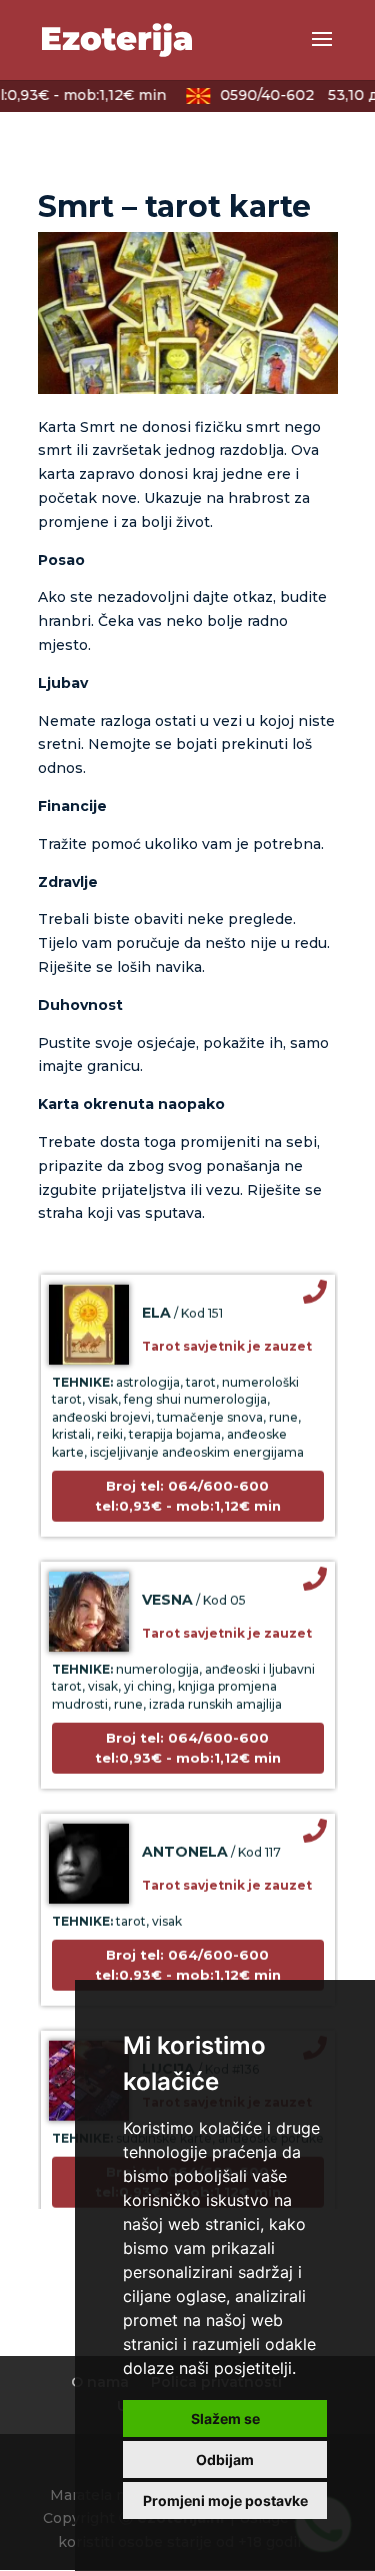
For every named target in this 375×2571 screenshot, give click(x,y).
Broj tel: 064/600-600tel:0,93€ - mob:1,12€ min (188, 1488)
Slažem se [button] (225, 2418)
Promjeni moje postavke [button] (225, 2500)
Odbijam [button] (225, 2459)
